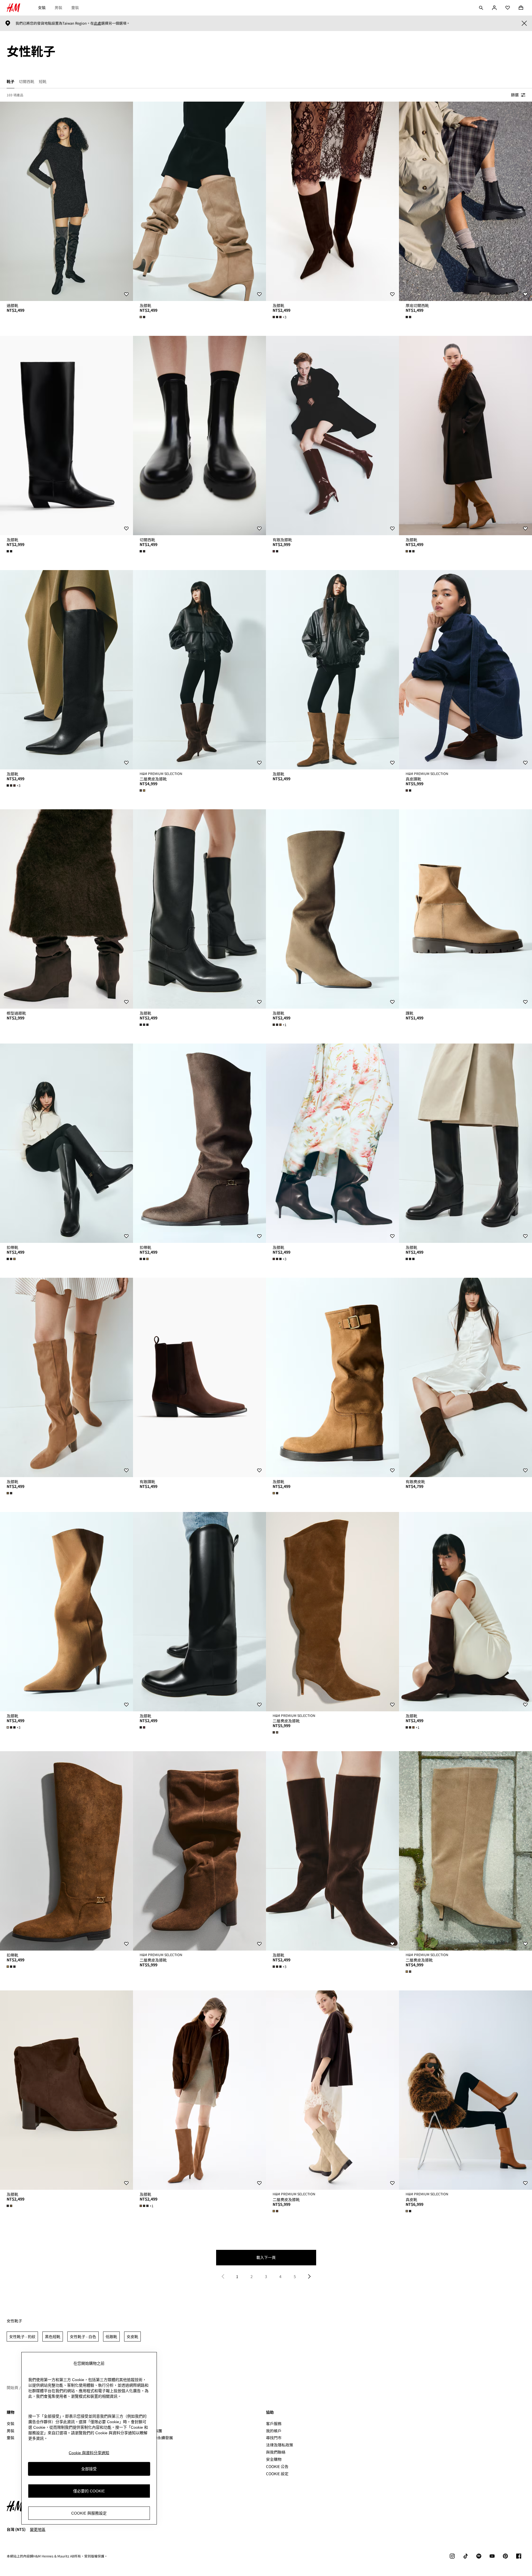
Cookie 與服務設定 (89, 2513)
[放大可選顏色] (143, 317)
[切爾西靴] (199, 436)
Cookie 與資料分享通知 (89, 2453)
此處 (98, 23)
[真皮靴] (465, 2090)
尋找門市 (274, 2438)
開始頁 (12, 2387)
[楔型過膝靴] (66, 909)
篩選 (515, 95)
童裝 (75, 7)
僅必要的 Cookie (89, 2491)
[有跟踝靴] (199, 1377)
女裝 (42, 7)
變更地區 (38, 2529)
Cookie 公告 (277, 2466)
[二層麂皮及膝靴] (199, 670)
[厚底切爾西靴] (465, 201)
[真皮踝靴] (465, 670)
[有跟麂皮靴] (465, 1377)
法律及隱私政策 (280, 2445)
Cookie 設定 (277, 2474)
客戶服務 (274, 2423)
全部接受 (89, 2469)
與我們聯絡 (276, 2452)
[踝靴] (465, 909)
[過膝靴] (66, 201)
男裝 (58, 7)
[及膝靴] (199, 201)
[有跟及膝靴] (332, 436)
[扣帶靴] (66, 1143)
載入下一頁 (266, 2257)
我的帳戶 (274, 2431)
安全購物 (274, 2459)
